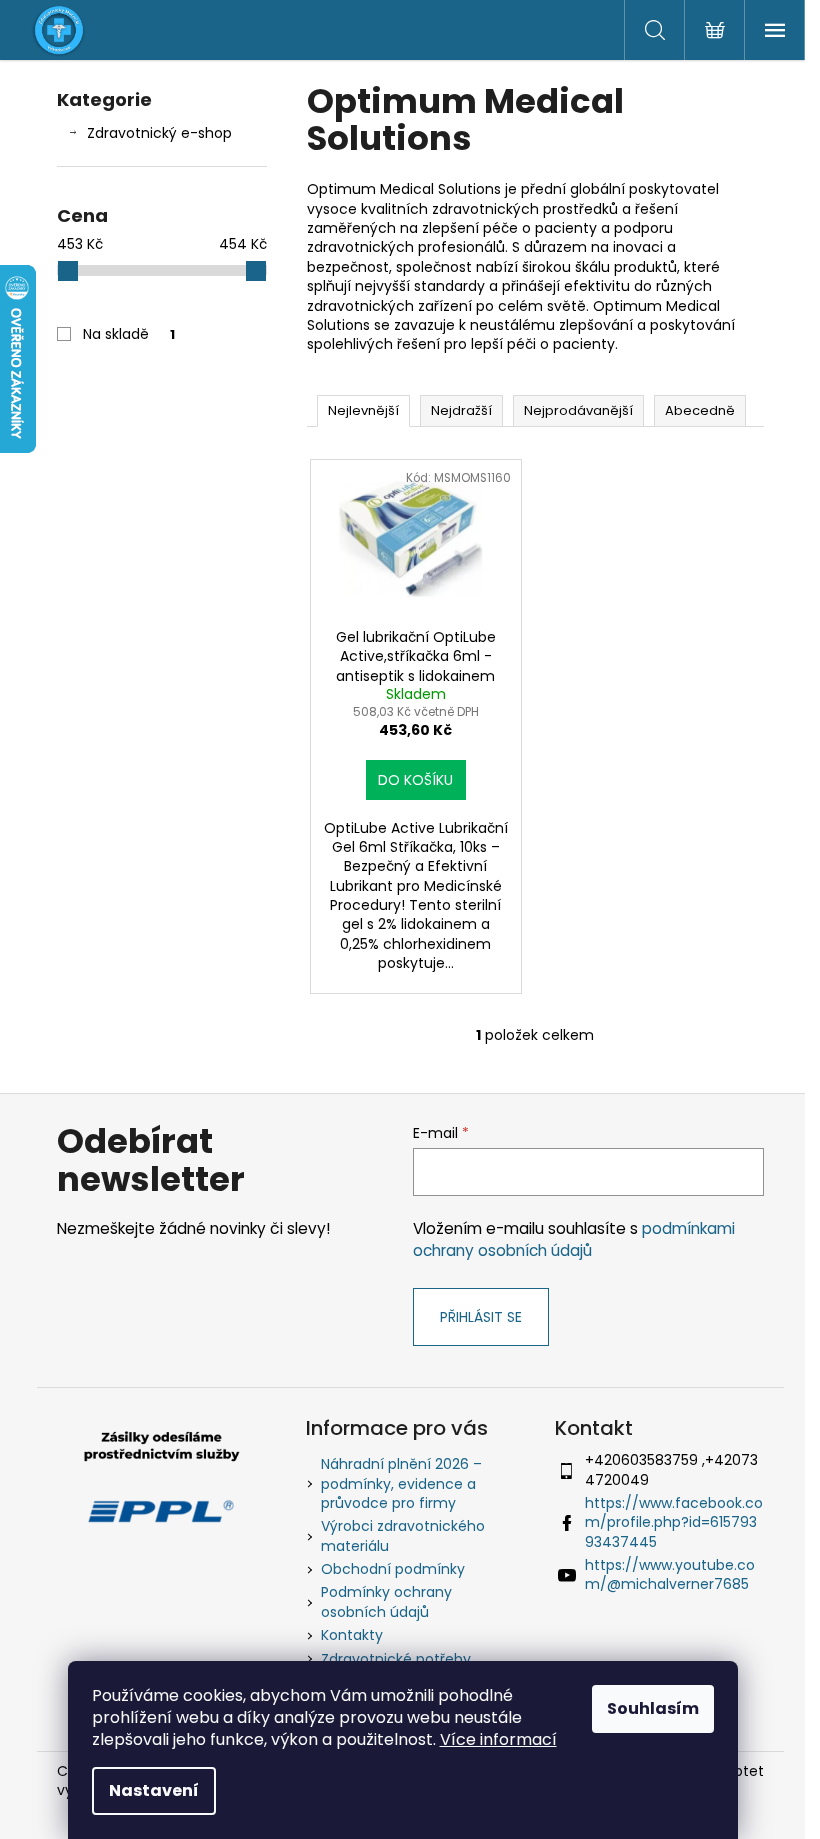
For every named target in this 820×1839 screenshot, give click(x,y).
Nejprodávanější (578, 410)
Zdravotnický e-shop (159, 133)
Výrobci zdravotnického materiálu (403, 1535)
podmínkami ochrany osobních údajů (574, 1239)
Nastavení (154, 1790)
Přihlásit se (481, 1317)
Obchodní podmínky (393, 1569)
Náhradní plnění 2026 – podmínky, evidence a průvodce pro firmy (401, 1483)
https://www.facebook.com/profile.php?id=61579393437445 (674, 1522)
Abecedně (700, 410)
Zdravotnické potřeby (396, 1659)
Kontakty (352, 1635)
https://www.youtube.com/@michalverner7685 (670, 1574)
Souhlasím (653, 1708)
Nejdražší (461, 410)
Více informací (498, 1739)
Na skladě (129, 334)
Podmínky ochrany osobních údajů (386, 1601)
